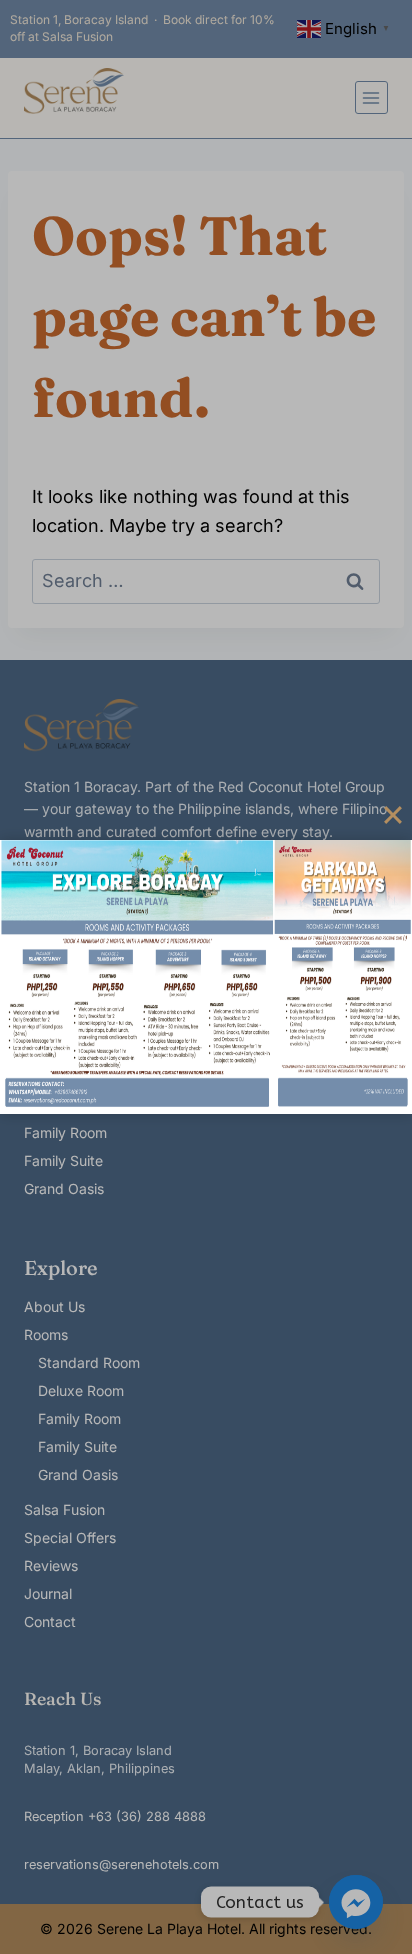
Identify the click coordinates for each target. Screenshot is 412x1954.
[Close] (393, 815)
